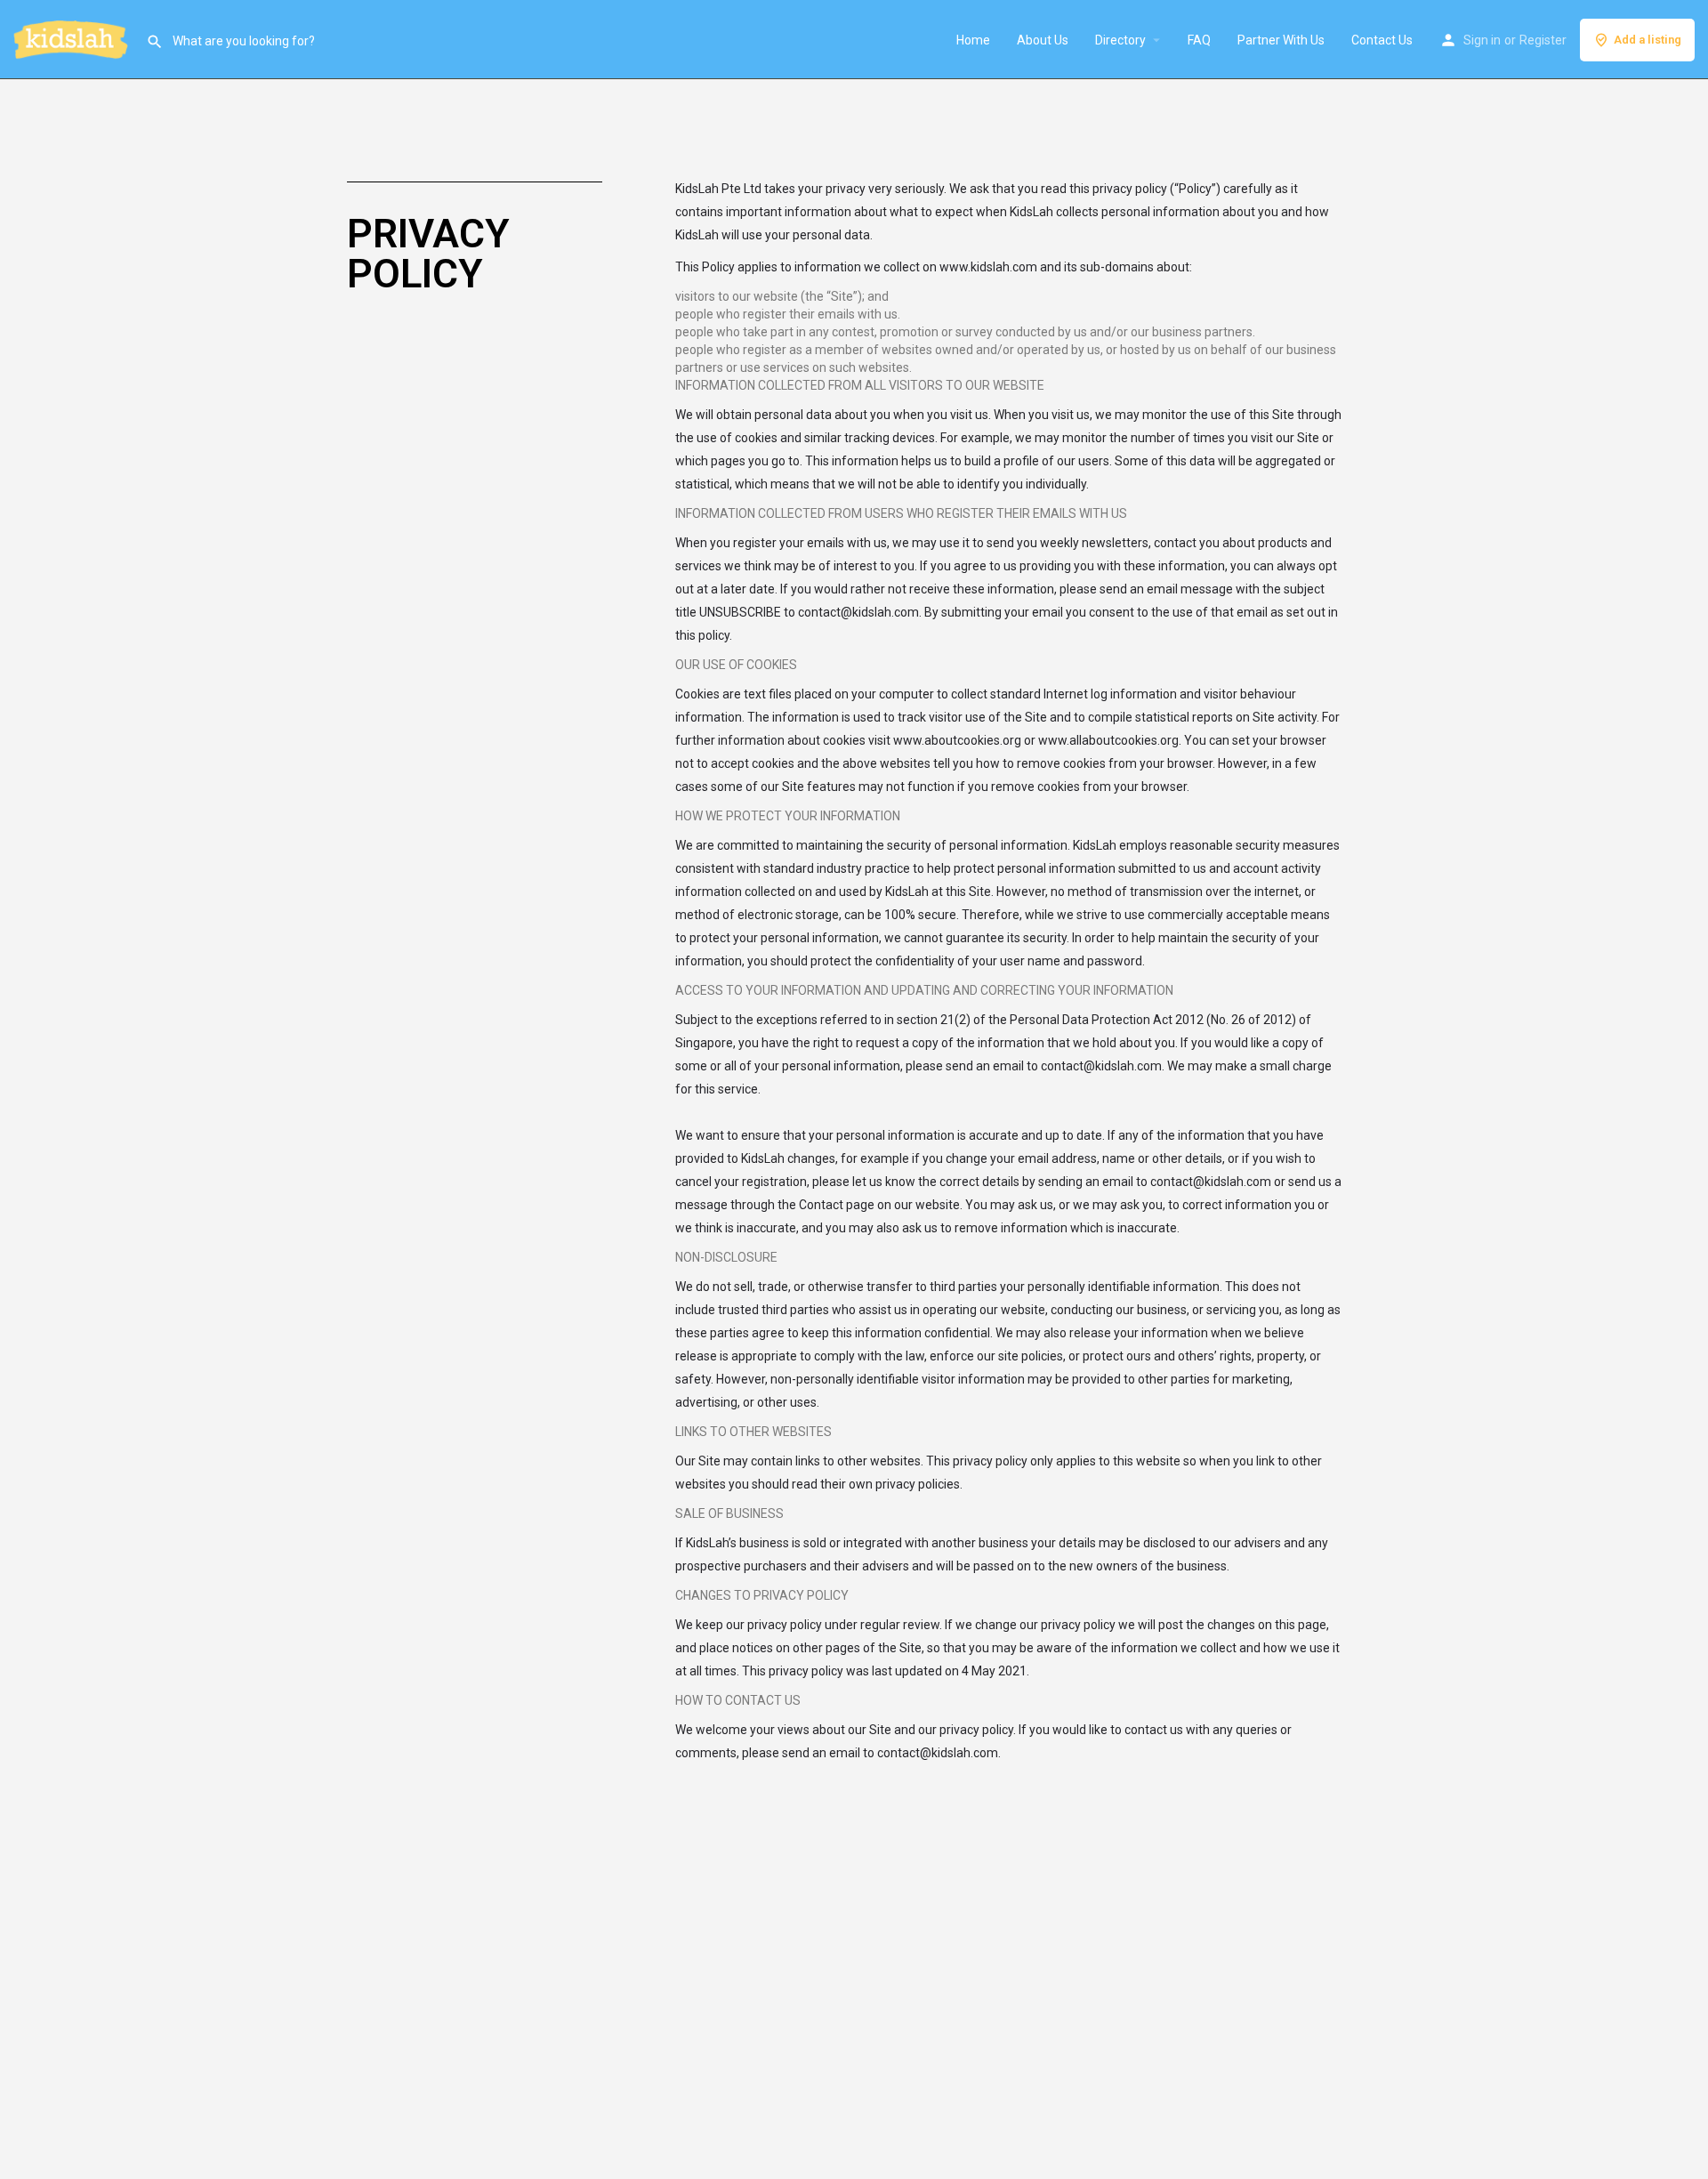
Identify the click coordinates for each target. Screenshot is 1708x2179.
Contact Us (1382, 40)
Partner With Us (1281, 40)
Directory (1120, 40)
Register (1543, 40)
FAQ (1199, 40)
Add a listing (1648, 40)
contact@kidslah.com (858, 612)
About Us (1043, 40)
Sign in (1482, 40)
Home (973, 40)
